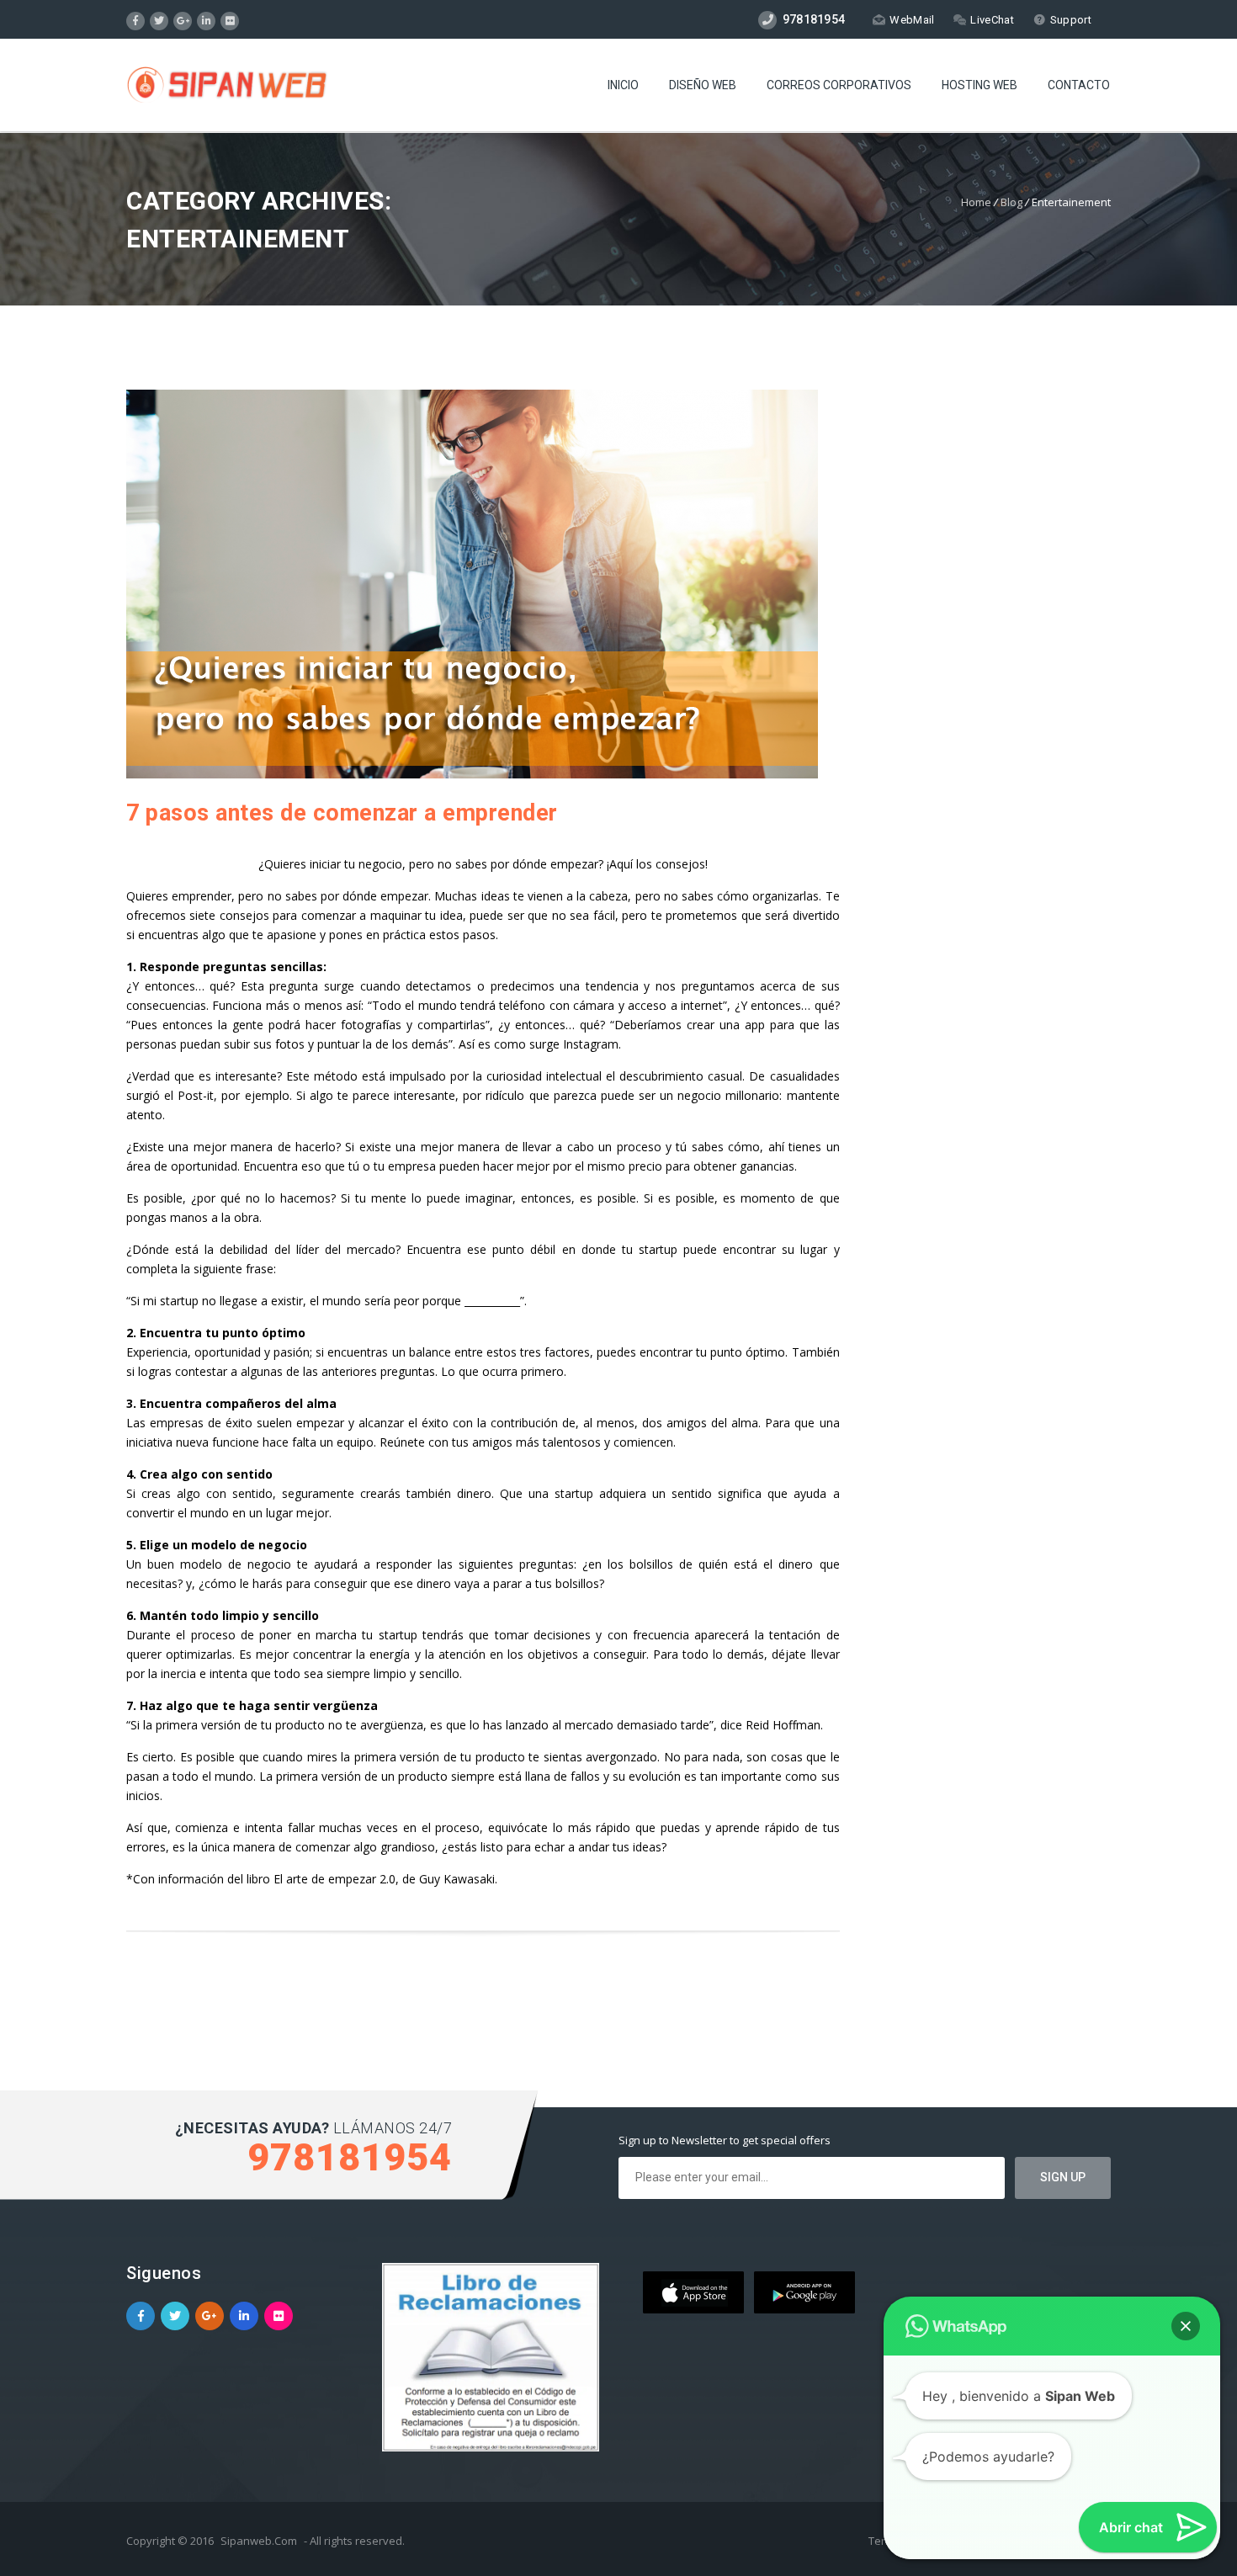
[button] (1186, 2326)
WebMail (912, 20)
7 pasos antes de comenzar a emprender (342, 813)
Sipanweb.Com (259, 2541)
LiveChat (992, 20)
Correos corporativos (839, 85)
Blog (1011, 202)
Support (1071, 20)
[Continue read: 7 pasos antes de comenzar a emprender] (472, 774)
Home (976, 202)
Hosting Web (980, 85)
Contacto (1079, 85)
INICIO (623, 85)
